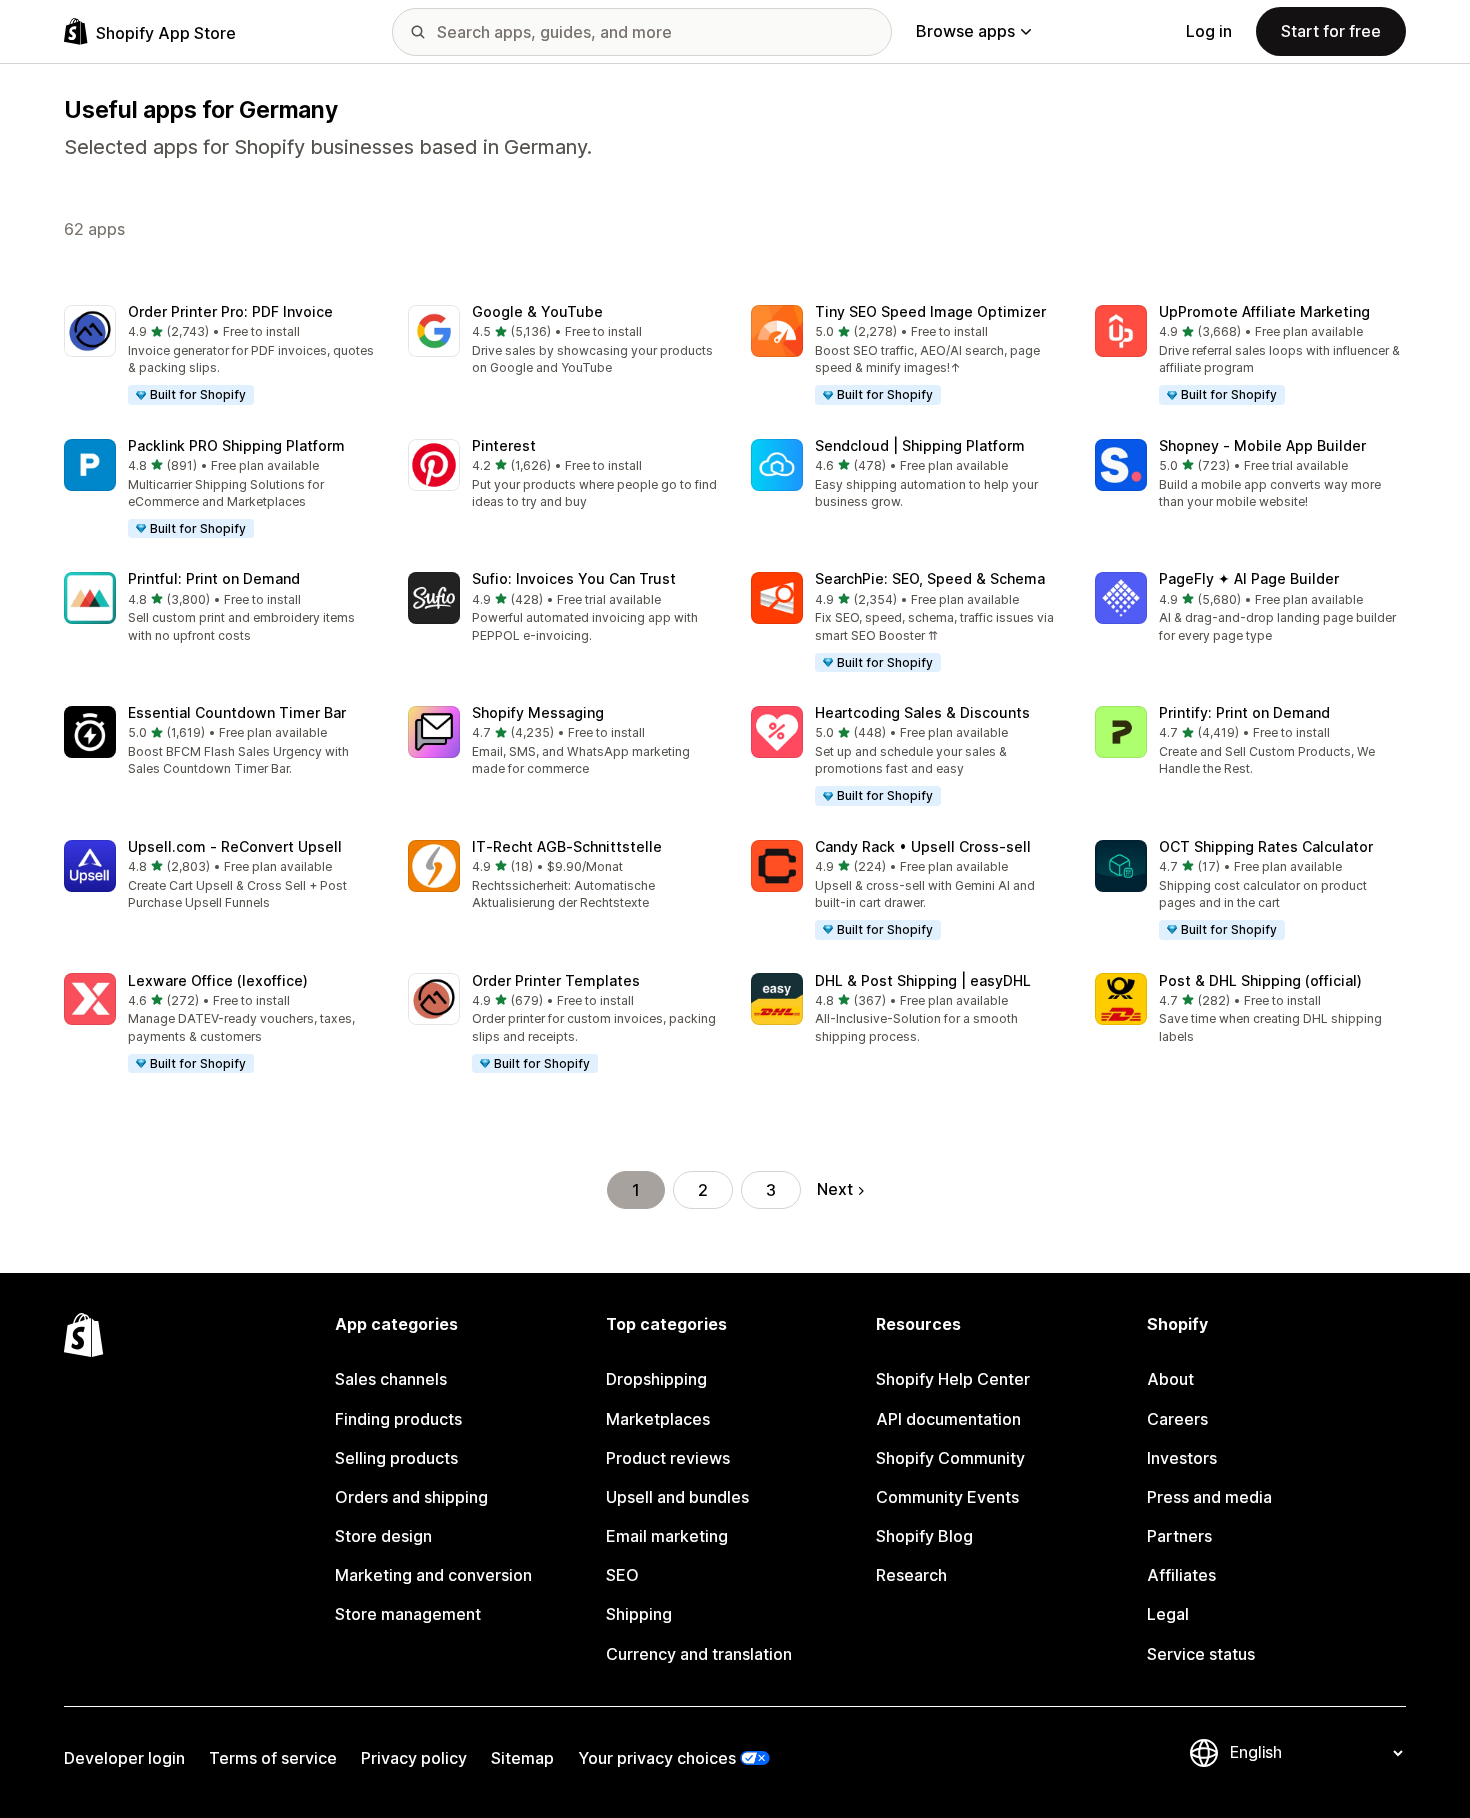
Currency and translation (699, 1654)
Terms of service (273, 1758)
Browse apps (965, 31)
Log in (1209, 31)
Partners (1179, 1536)
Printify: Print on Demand (1244, 712)
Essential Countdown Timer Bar (237, 712)
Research (911, 1575)
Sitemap (522, 1758)
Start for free (1331, 31)
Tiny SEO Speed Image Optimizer (930, 311)
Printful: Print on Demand (214, 578)
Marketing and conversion (433, 1575)
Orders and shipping (411, 1497)
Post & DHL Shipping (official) (1260, 980)
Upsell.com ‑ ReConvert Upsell (235, 846)
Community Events (947, 1497)
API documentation (948, 1419)
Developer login (124, 1758)
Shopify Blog (924, 1536)
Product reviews (668, 1458)
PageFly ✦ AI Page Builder (1249, 578)
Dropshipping (656, 1379)
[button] (220, 356)
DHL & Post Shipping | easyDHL (923, 980)
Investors (1182, 1458)
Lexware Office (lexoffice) (218, 980)
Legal (1168, 1614)
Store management (408, 1614)
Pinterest (504, 445)
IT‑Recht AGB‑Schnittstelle (567, 846)
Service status (1201, 1654)
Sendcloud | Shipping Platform (920, 445)
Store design (383, 1536)
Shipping (639, 1614)
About (1170, 1379)
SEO (622, 1575)
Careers (1177, 1419)
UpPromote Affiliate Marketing (1264, 311)
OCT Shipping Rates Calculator (1266, 846)
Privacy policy (414, 1758)
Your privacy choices (657, 1758)
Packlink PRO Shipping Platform (236, 445)
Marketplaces (658, 1419)
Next (835, 1189)
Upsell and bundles (677, 1497)
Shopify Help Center (953, 1379)
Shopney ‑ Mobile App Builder (1262, 445)
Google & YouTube (537, 311)
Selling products (396, 1458)
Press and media (1209, 1497)
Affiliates (1181, 1575)
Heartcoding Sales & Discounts (922, 712)
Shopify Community (950, 1458)
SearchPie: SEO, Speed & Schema (930, 578)
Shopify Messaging (538, 712)
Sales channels (391, 1379)
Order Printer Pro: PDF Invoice (230, 311)
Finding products (398, 1419)
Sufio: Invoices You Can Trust (574, 578)
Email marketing (667, 1536)
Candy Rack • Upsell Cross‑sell (923, 846)
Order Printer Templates (556, 980)
